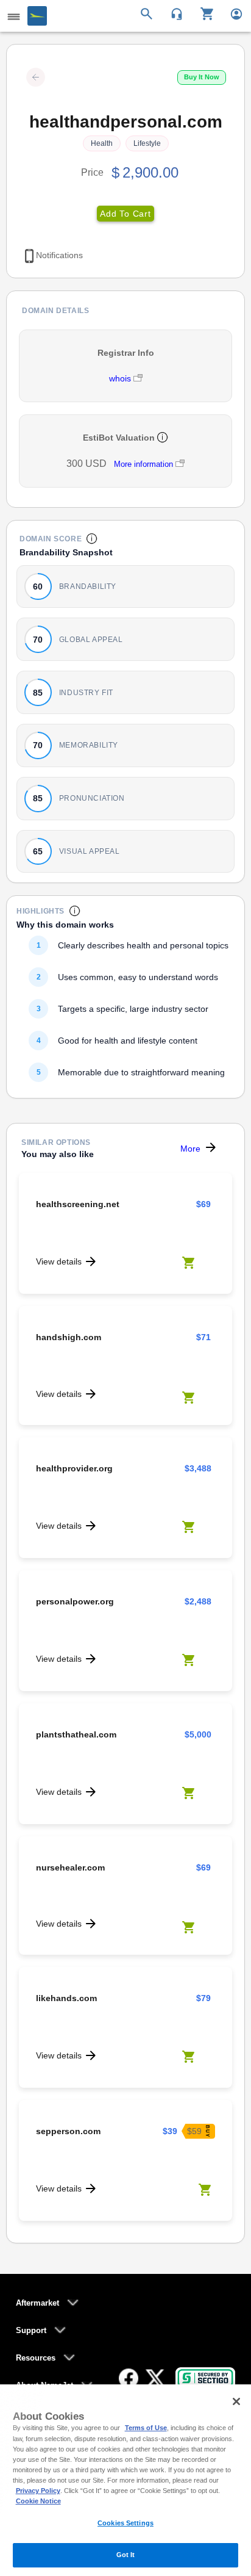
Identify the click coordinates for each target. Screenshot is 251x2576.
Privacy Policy (38, 2491)
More (190, 1149)
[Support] (173, 13)
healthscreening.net (78, 1204)
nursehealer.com (70, 1867)
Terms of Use (146, 2428)
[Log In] (231, 13)
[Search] (148, 13)
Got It (126, 2555)
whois (121, 378)
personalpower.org (75, 1601)
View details (59, 1261)
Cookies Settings (125, 2523)
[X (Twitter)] (155, 2378)
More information (143, 464)
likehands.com (66, 1998)
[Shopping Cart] (203, 13)
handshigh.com (69, 1337)
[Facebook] (129, 2378)
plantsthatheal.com (76, 1734)
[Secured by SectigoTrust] (205, 2378)
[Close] (236, 2401)
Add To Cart (125, 214)
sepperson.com (68, 2131)
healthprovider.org (74, 1468)
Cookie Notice (38, 2501)
